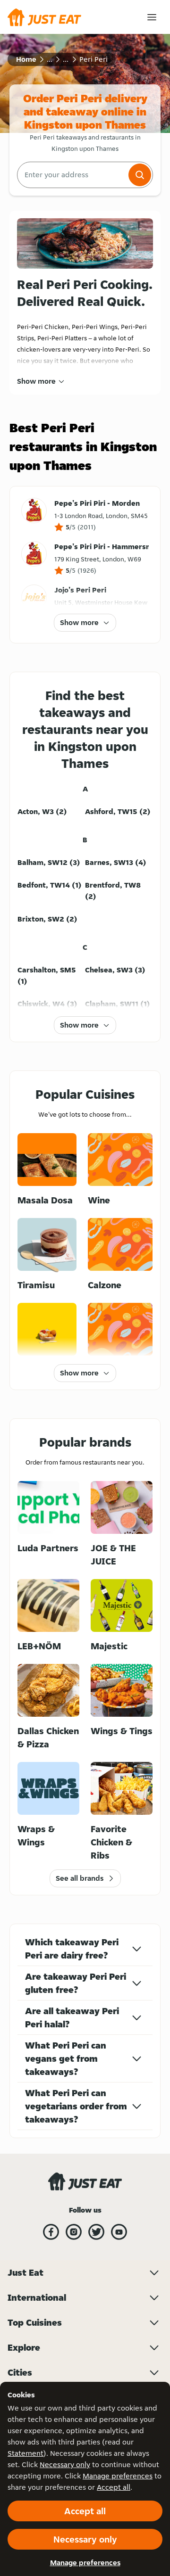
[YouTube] (119, 2232)
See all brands (80, 1878)
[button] (140, 175)
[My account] (152, 17)
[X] (96, 2232)
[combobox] (72, 175)
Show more (36, 381)
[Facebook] (51, 2232)
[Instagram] (74, 2232)
